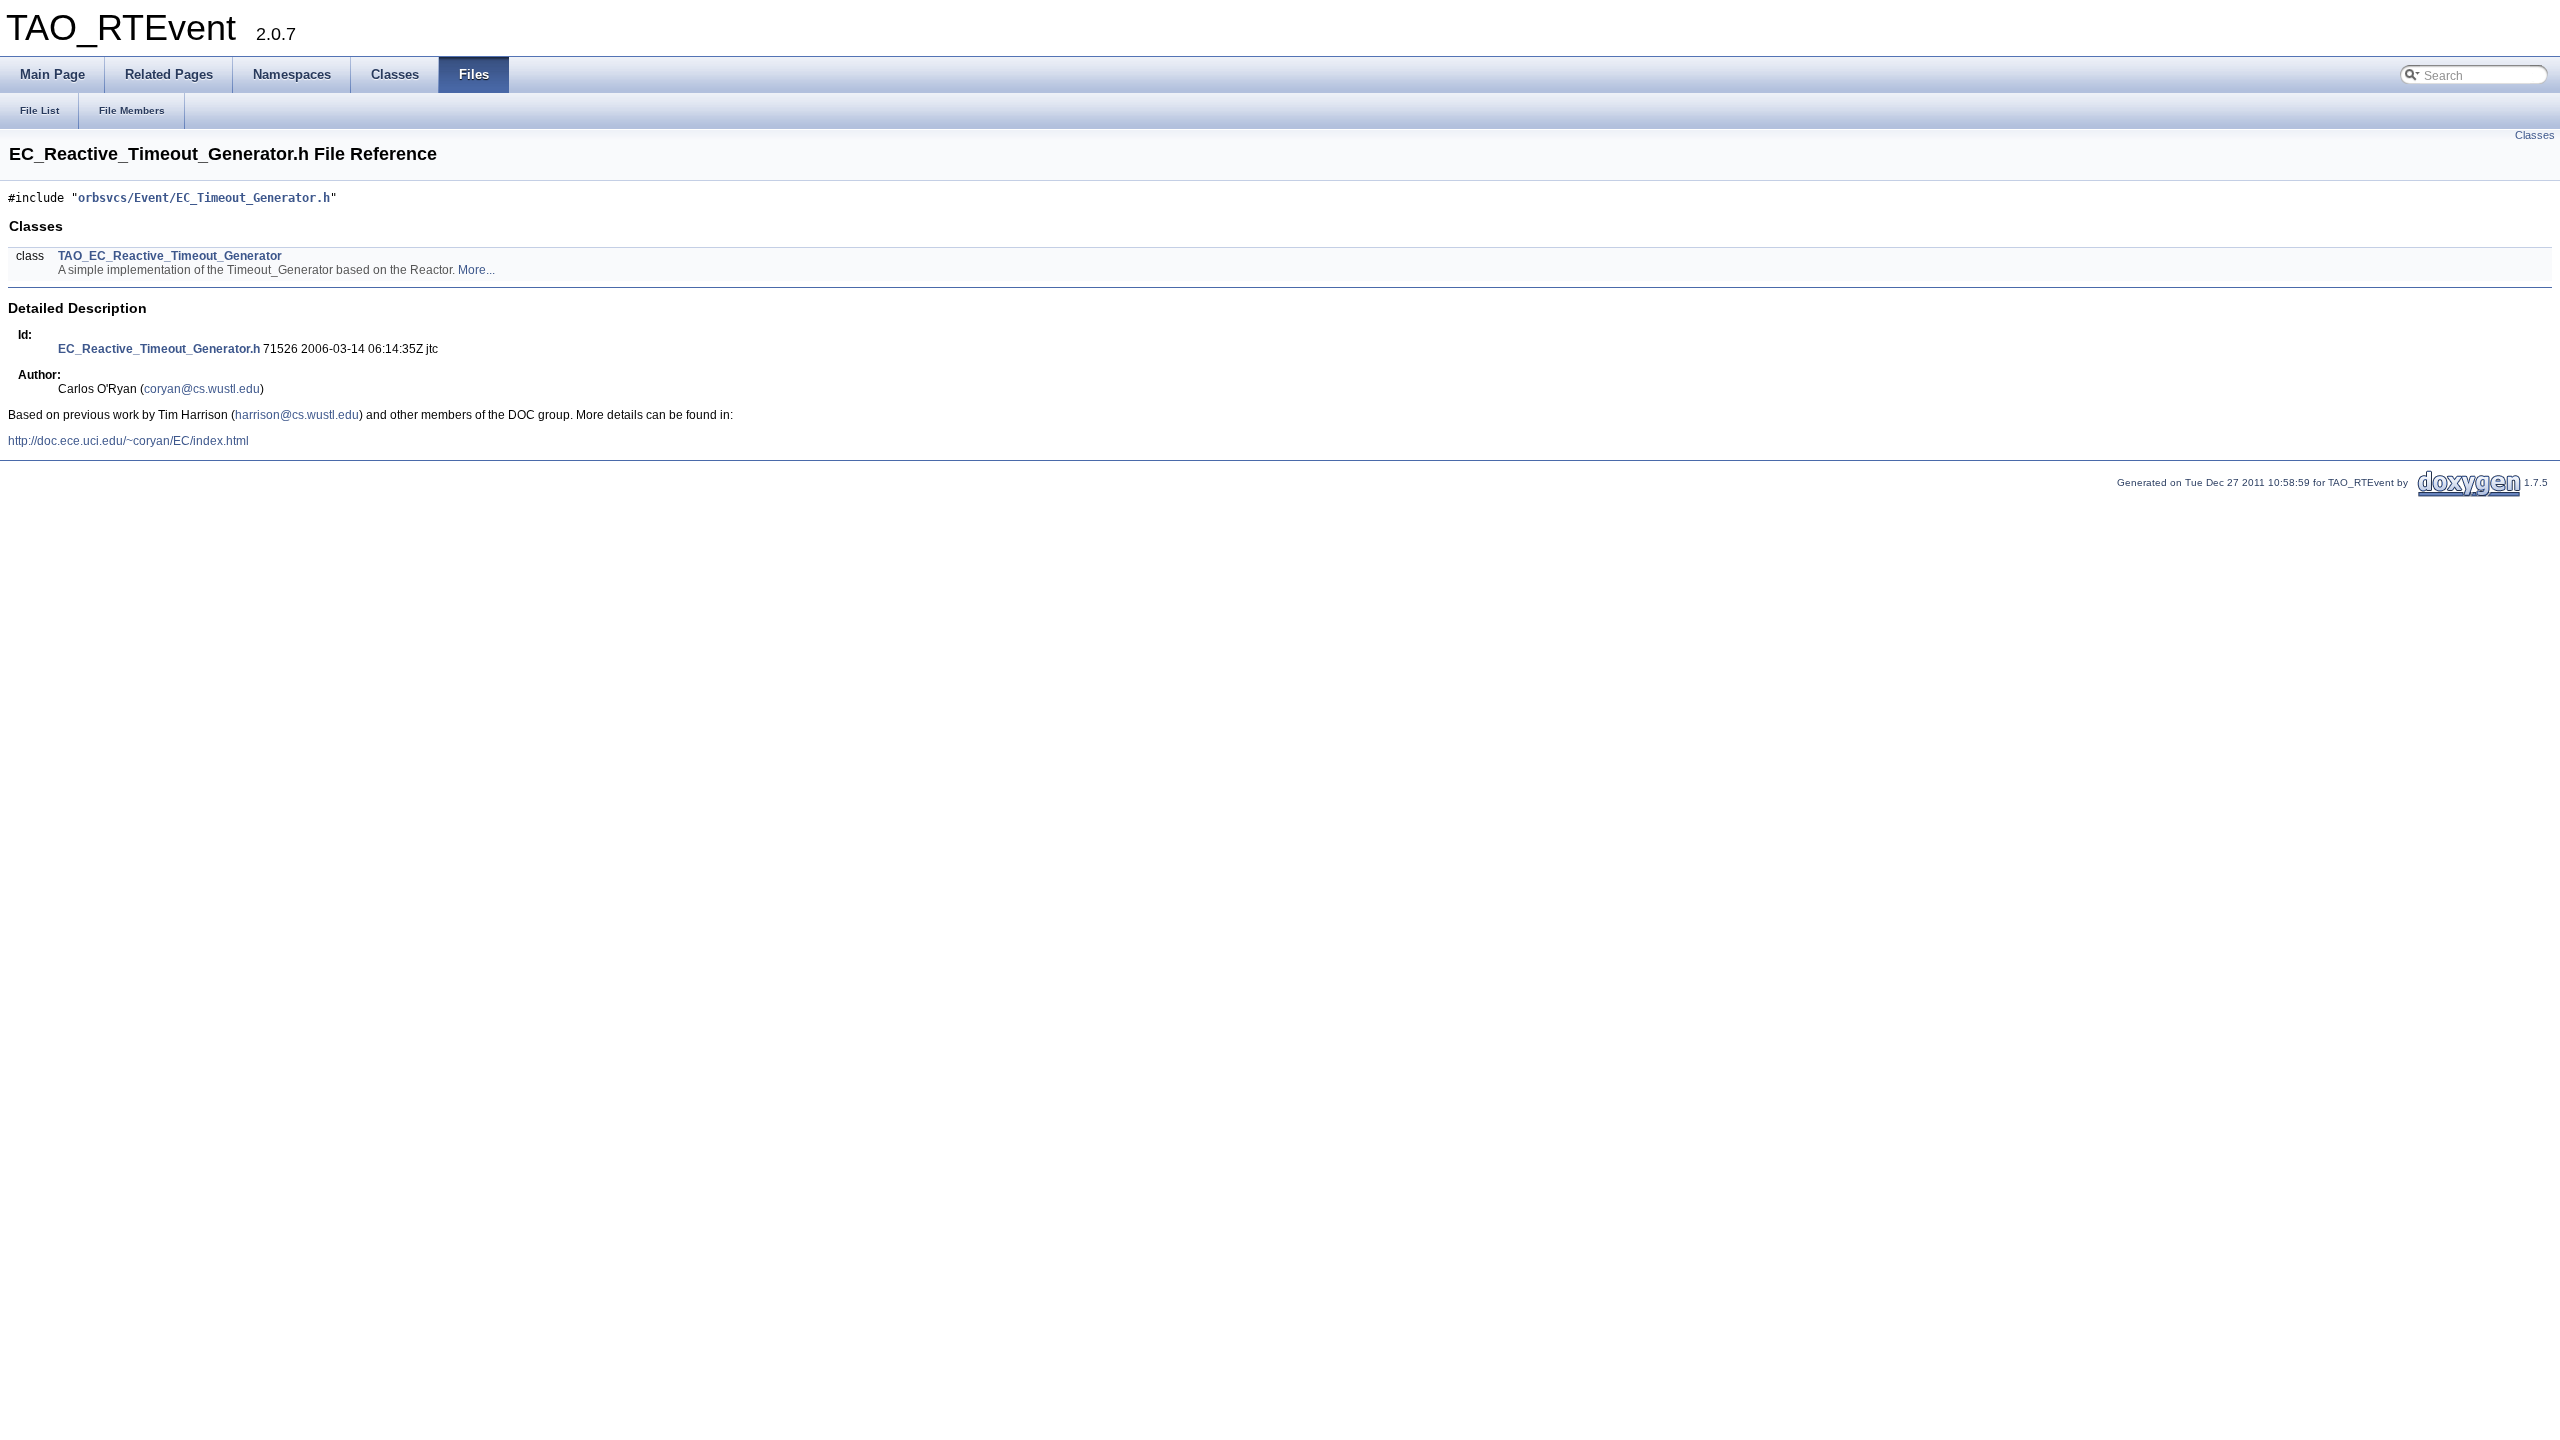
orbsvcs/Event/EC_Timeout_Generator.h (204, 198)
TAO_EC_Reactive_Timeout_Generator (170, 256)
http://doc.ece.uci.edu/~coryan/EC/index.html (128, 441)
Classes (2535, 135)
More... (476, 270)
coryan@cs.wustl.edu (202, 389)
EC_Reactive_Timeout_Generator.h (159, 349)
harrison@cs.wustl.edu (297, 415)
